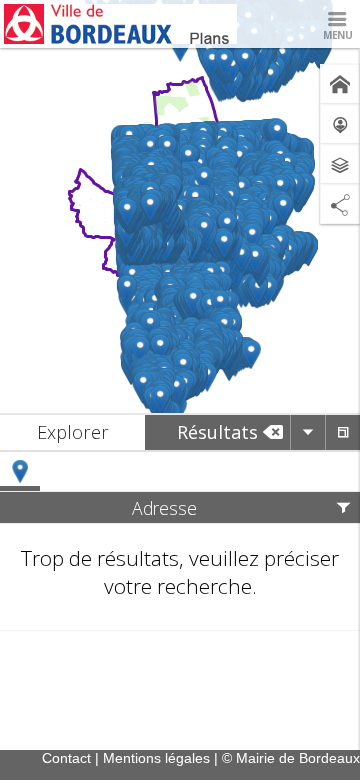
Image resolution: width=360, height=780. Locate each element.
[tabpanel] (180, 541)
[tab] (72, 432)
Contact (66, 758)
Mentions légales (156, 758)
